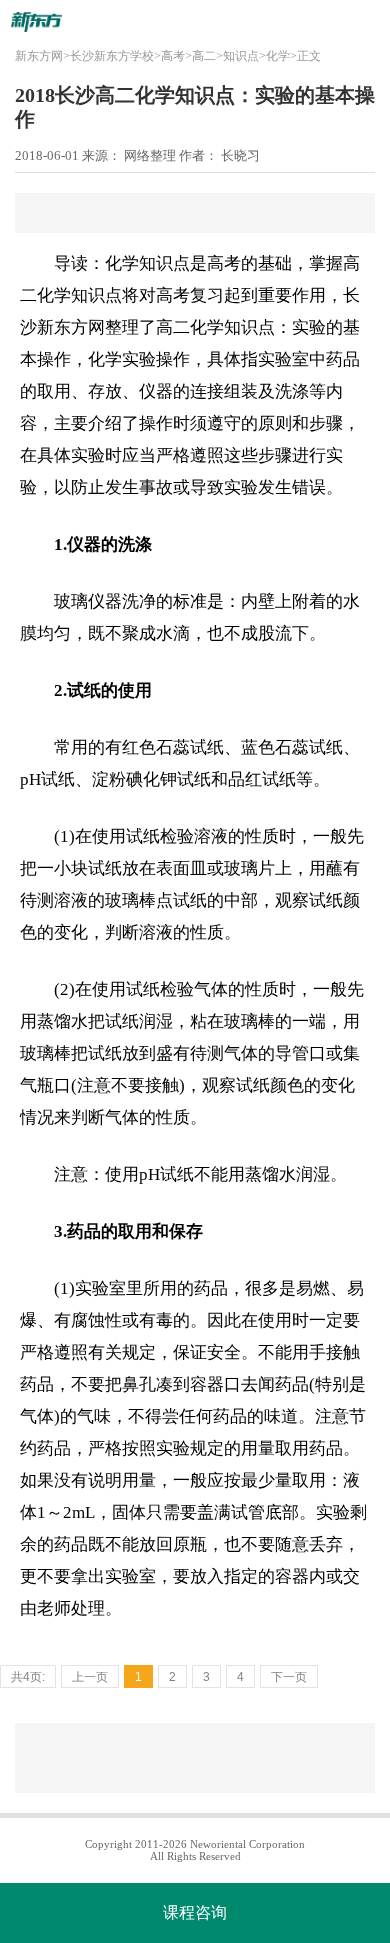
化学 (278, 56)
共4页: (28, 1677)
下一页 (289, 1677)
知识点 (241, 56)
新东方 (62, 327)
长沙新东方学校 (112, 56)
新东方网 (39, 56)
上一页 (90, 1677)
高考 (173, 56)
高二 (204, 56)
